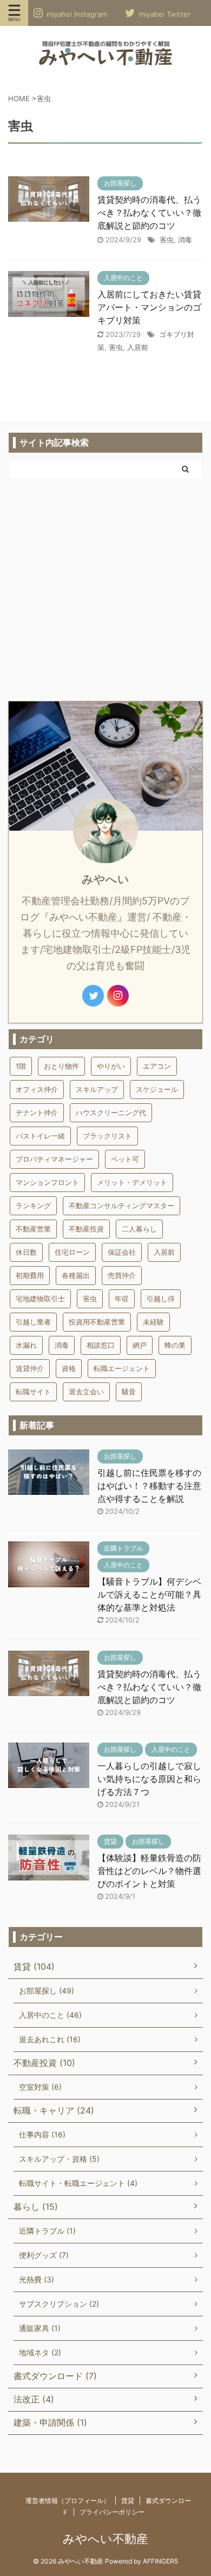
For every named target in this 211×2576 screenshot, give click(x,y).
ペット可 (125, 1159)
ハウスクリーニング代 (111, 1112)
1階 (21, 1066)
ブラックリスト (107, 1136)
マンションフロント (47, 1182)
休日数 (26, 1252)
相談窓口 (101, 1345)
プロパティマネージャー (54, 1159)
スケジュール (157, 1089)
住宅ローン (72, 1252)
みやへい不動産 (105, 2539)
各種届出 (76, 1275)
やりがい (111, 1066)
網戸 (140, 1345)
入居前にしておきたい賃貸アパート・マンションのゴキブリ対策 (149, 307)
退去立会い (86, 1392)
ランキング (33, 1206)
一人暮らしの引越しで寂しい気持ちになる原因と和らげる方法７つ (149, 1779)
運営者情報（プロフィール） (68, 2501)
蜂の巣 (175, 1345)
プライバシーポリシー (112, 2512)
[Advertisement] (105, 590)
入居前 (138, 347)
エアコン (157, 1066)
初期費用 (30, 1275)
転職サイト (33, 1392)
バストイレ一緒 (40, 1136)
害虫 (167, 240)
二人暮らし (139, 1229)
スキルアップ (97, 1089)
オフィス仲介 (37, 1089)
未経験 (153, 1322)
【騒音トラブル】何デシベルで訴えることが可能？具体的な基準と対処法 (149, 1594)
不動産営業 (33, 1229)
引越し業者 (33, 1322)
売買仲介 (122, 1275)
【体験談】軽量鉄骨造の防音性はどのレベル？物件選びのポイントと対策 (149, 1871)
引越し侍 (161, 1299)
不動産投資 (86, 1229)
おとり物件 (61, 1066)
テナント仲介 (37, 1112)
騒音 (129, 1392)
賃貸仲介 (30, 1368)
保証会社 (122, 1252)
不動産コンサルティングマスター (121, 1206)
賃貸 (128, 2501)
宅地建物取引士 (40, 1299)
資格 (69, 1368)
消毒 (185, 240)
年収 (122, 1299)
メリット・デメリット (132, 1182)
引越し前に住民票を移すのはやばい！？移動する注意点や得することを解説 (149, 1486)
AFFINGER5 (160, 2561)
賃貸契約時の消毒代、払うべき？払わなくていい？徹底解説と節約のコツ (149, 213)
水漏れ (26, 1345)
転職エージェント (122, 1368)
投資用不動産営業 (97, 1322)
